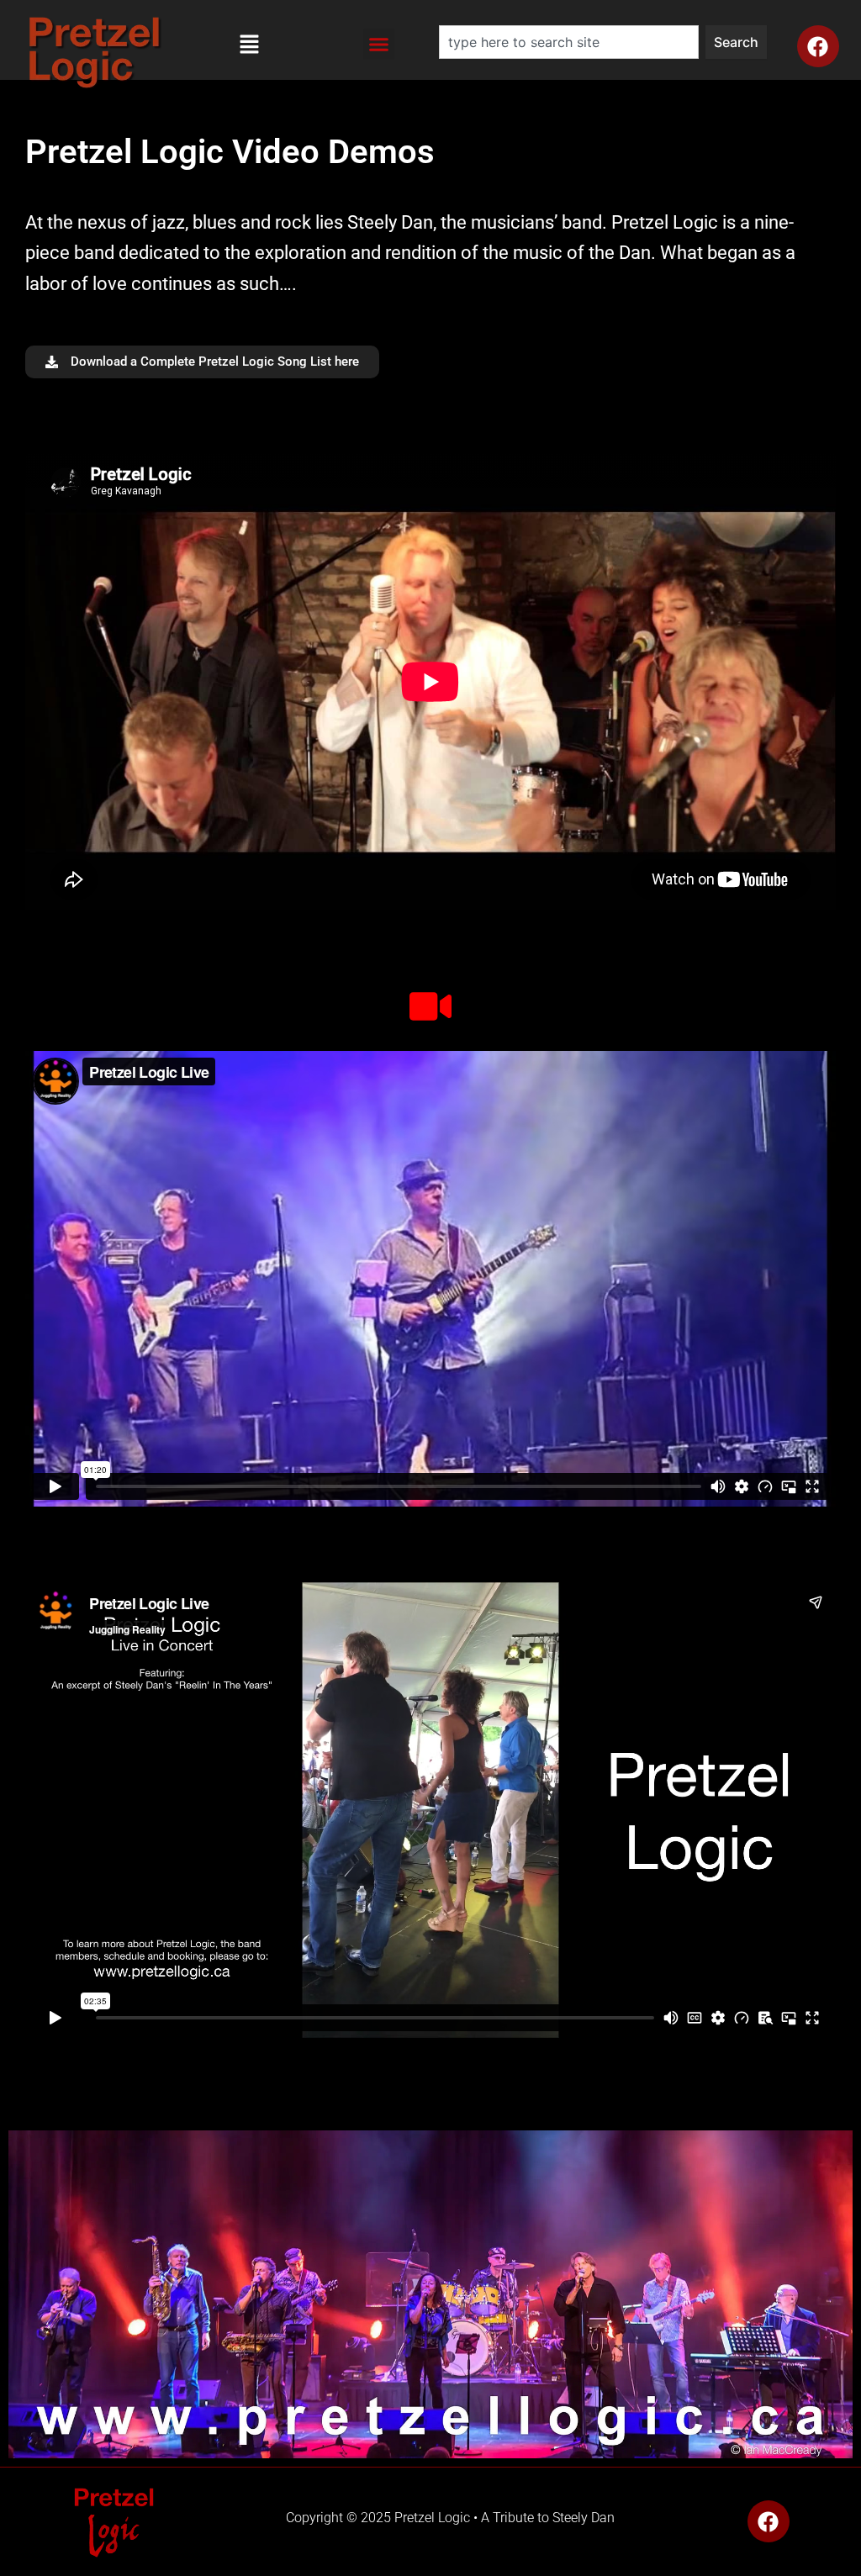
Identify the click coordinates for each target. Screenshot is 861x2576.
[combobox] (569, 42)
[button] (250, 48)
